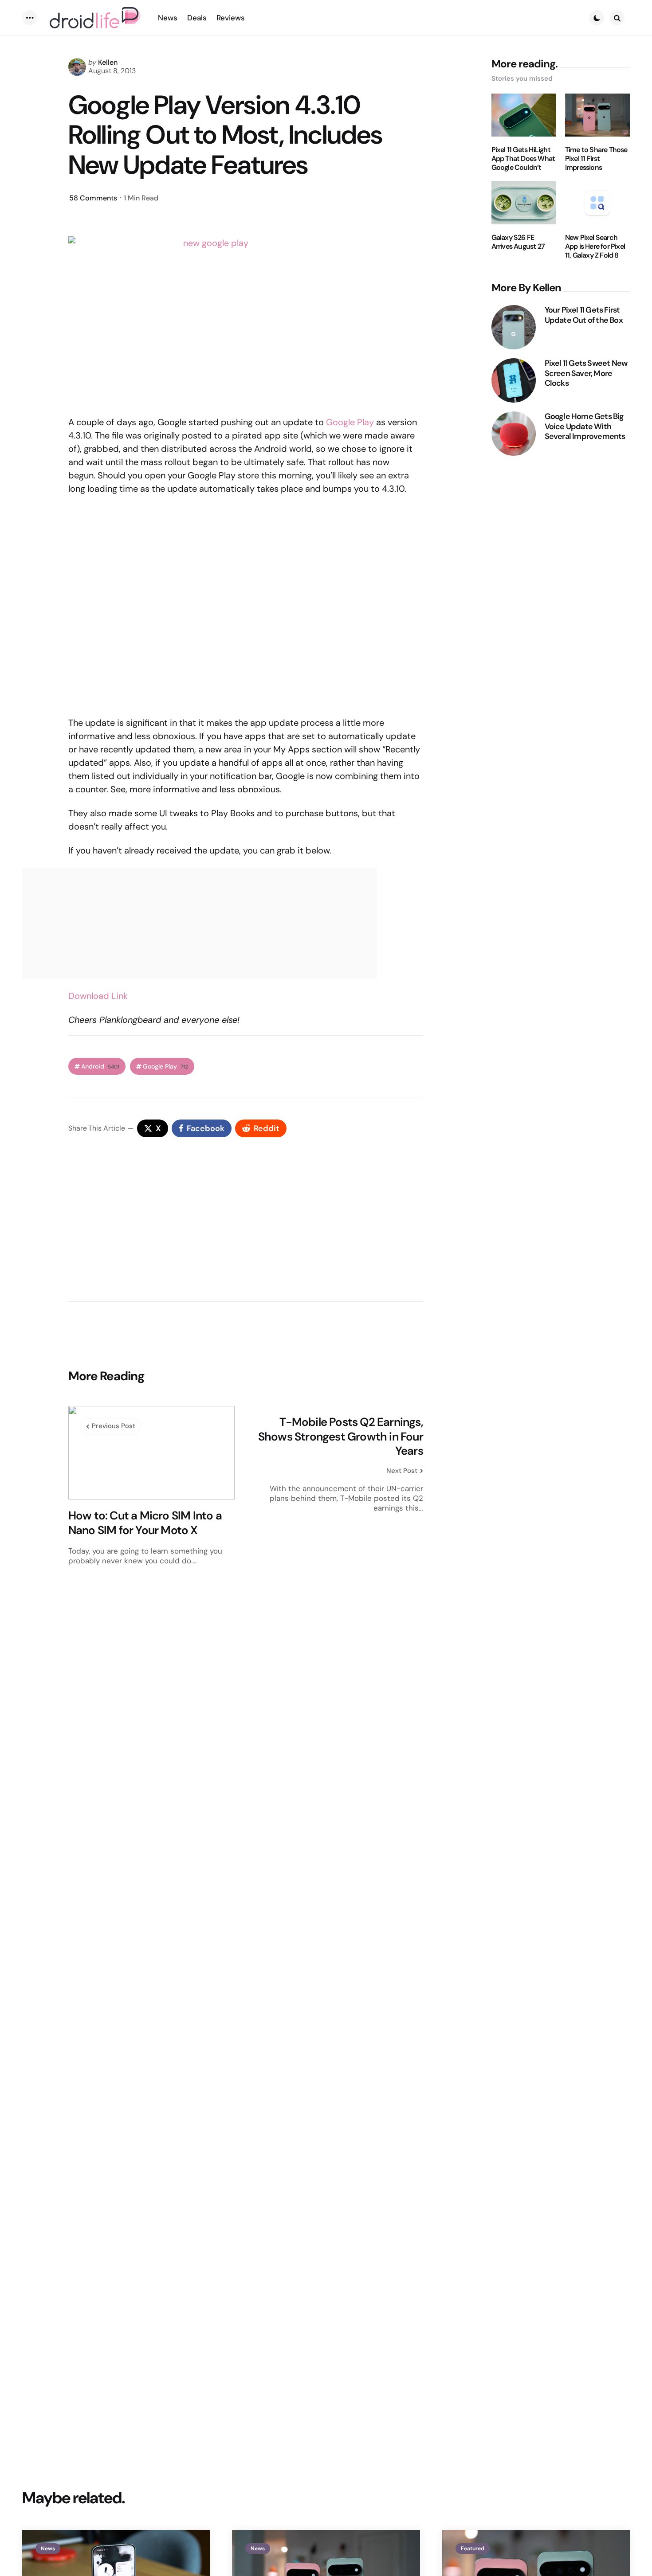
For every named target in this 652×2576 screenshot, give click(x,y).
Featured (473, 2549)
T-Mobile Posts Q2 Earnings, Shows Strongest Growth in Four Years (341, 1437)
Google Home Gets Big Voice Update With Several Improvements (585, 427)
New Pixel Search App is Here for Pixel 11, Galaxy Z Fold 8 (595, 247)
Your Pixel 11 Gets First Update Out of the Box (584, 315)
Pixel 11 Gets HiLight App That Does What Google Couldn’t (523, 159)
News (48, 2549)
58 (93, 198)
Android (100, 1067)
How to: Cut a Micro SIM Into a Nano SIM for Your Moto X (145, 1523)
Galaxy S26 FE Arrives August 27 (518, 242)
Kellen (108, 62)
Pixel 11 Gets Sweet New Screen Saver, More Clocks (586, 373)
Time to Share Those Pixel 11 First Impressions (596, 159)
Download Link (98, 996)
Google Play (350, 422)
